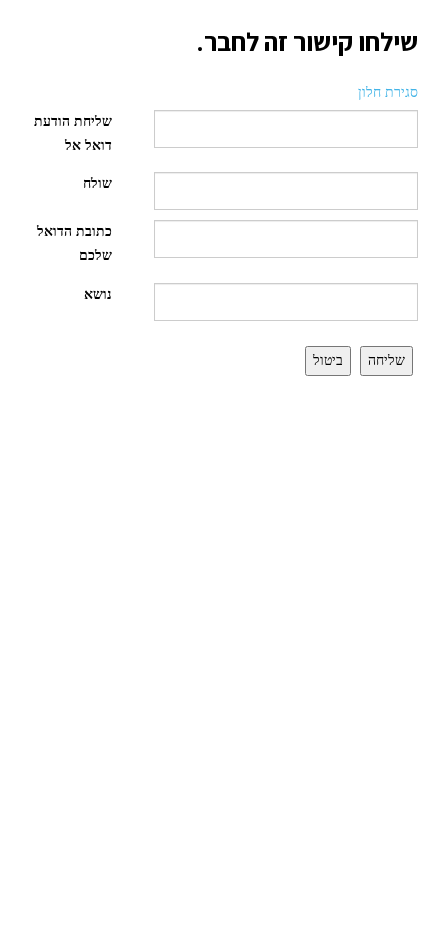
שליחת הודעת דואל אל (73, 133)
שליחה (386, 360)
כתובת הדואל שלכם (74, 243)
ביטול (328, 360)
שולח (97, 183)
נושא (98, 294)
